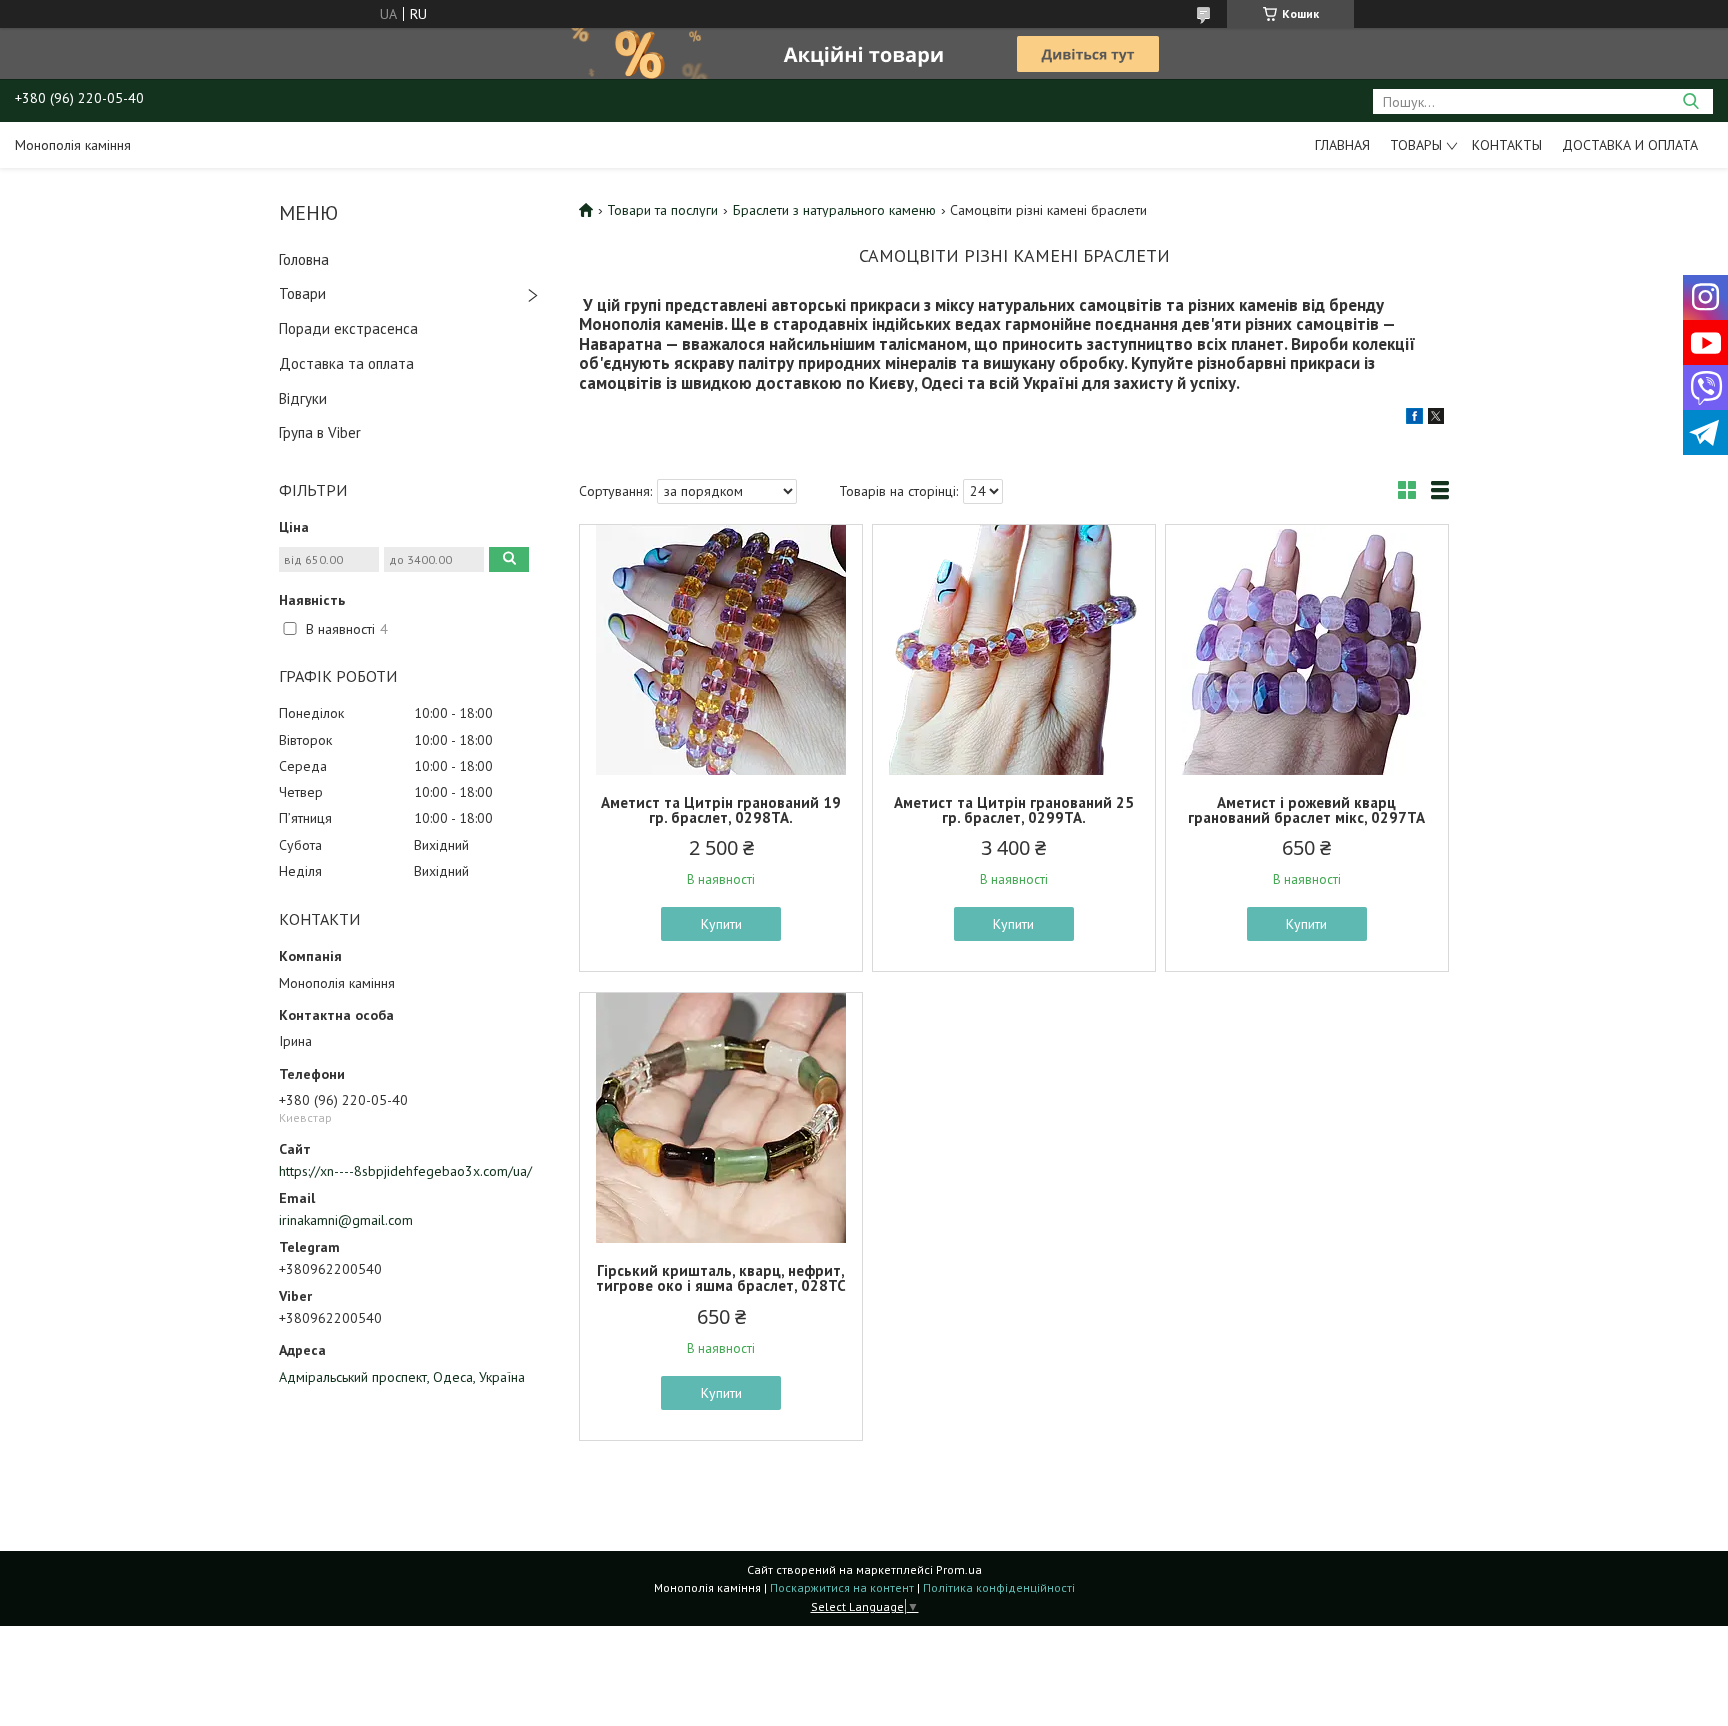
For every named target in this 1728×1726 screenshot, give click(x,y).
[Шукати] (1690, 101)
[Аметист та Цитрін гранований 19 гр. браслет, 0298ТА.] (721, 650)
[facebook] (1414, 419)
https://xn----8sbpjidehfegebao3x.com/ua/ (405, 1171)
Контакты (1507, 145)
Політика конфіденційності (999, 1587)
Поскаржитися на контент (842, 1587)
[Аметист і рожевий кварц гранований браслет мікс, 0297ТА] (1307, 650)
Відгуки (303, 398)
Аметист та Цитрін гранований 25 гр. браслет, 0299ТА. (1014, 810)
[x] (1436, 419)
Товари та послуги (662, 210)
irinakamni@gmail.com (346, 1220)
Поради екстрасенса (348, 328)
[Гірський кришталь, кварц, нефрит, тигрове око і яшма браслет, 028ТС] (721, 1118)
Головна (304, 259)
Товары (1416, 145)
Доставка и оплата (1630, 145)
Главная (1342, 145)
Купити (721, 924)
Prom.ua (959, 1569)
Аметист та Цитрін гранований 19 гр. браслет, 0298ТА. (721, 810)
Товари (302, 293)
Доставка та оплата (346, 363)
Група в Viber (320, 432)
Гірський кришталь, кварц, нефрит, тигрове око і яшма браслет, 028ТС (721, 1278)
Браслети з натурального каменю (834, 210)
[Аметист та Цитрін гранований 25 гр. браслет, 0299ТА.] (1014, 650)
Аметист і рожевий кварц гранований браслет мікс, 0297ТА (1306, 810)
